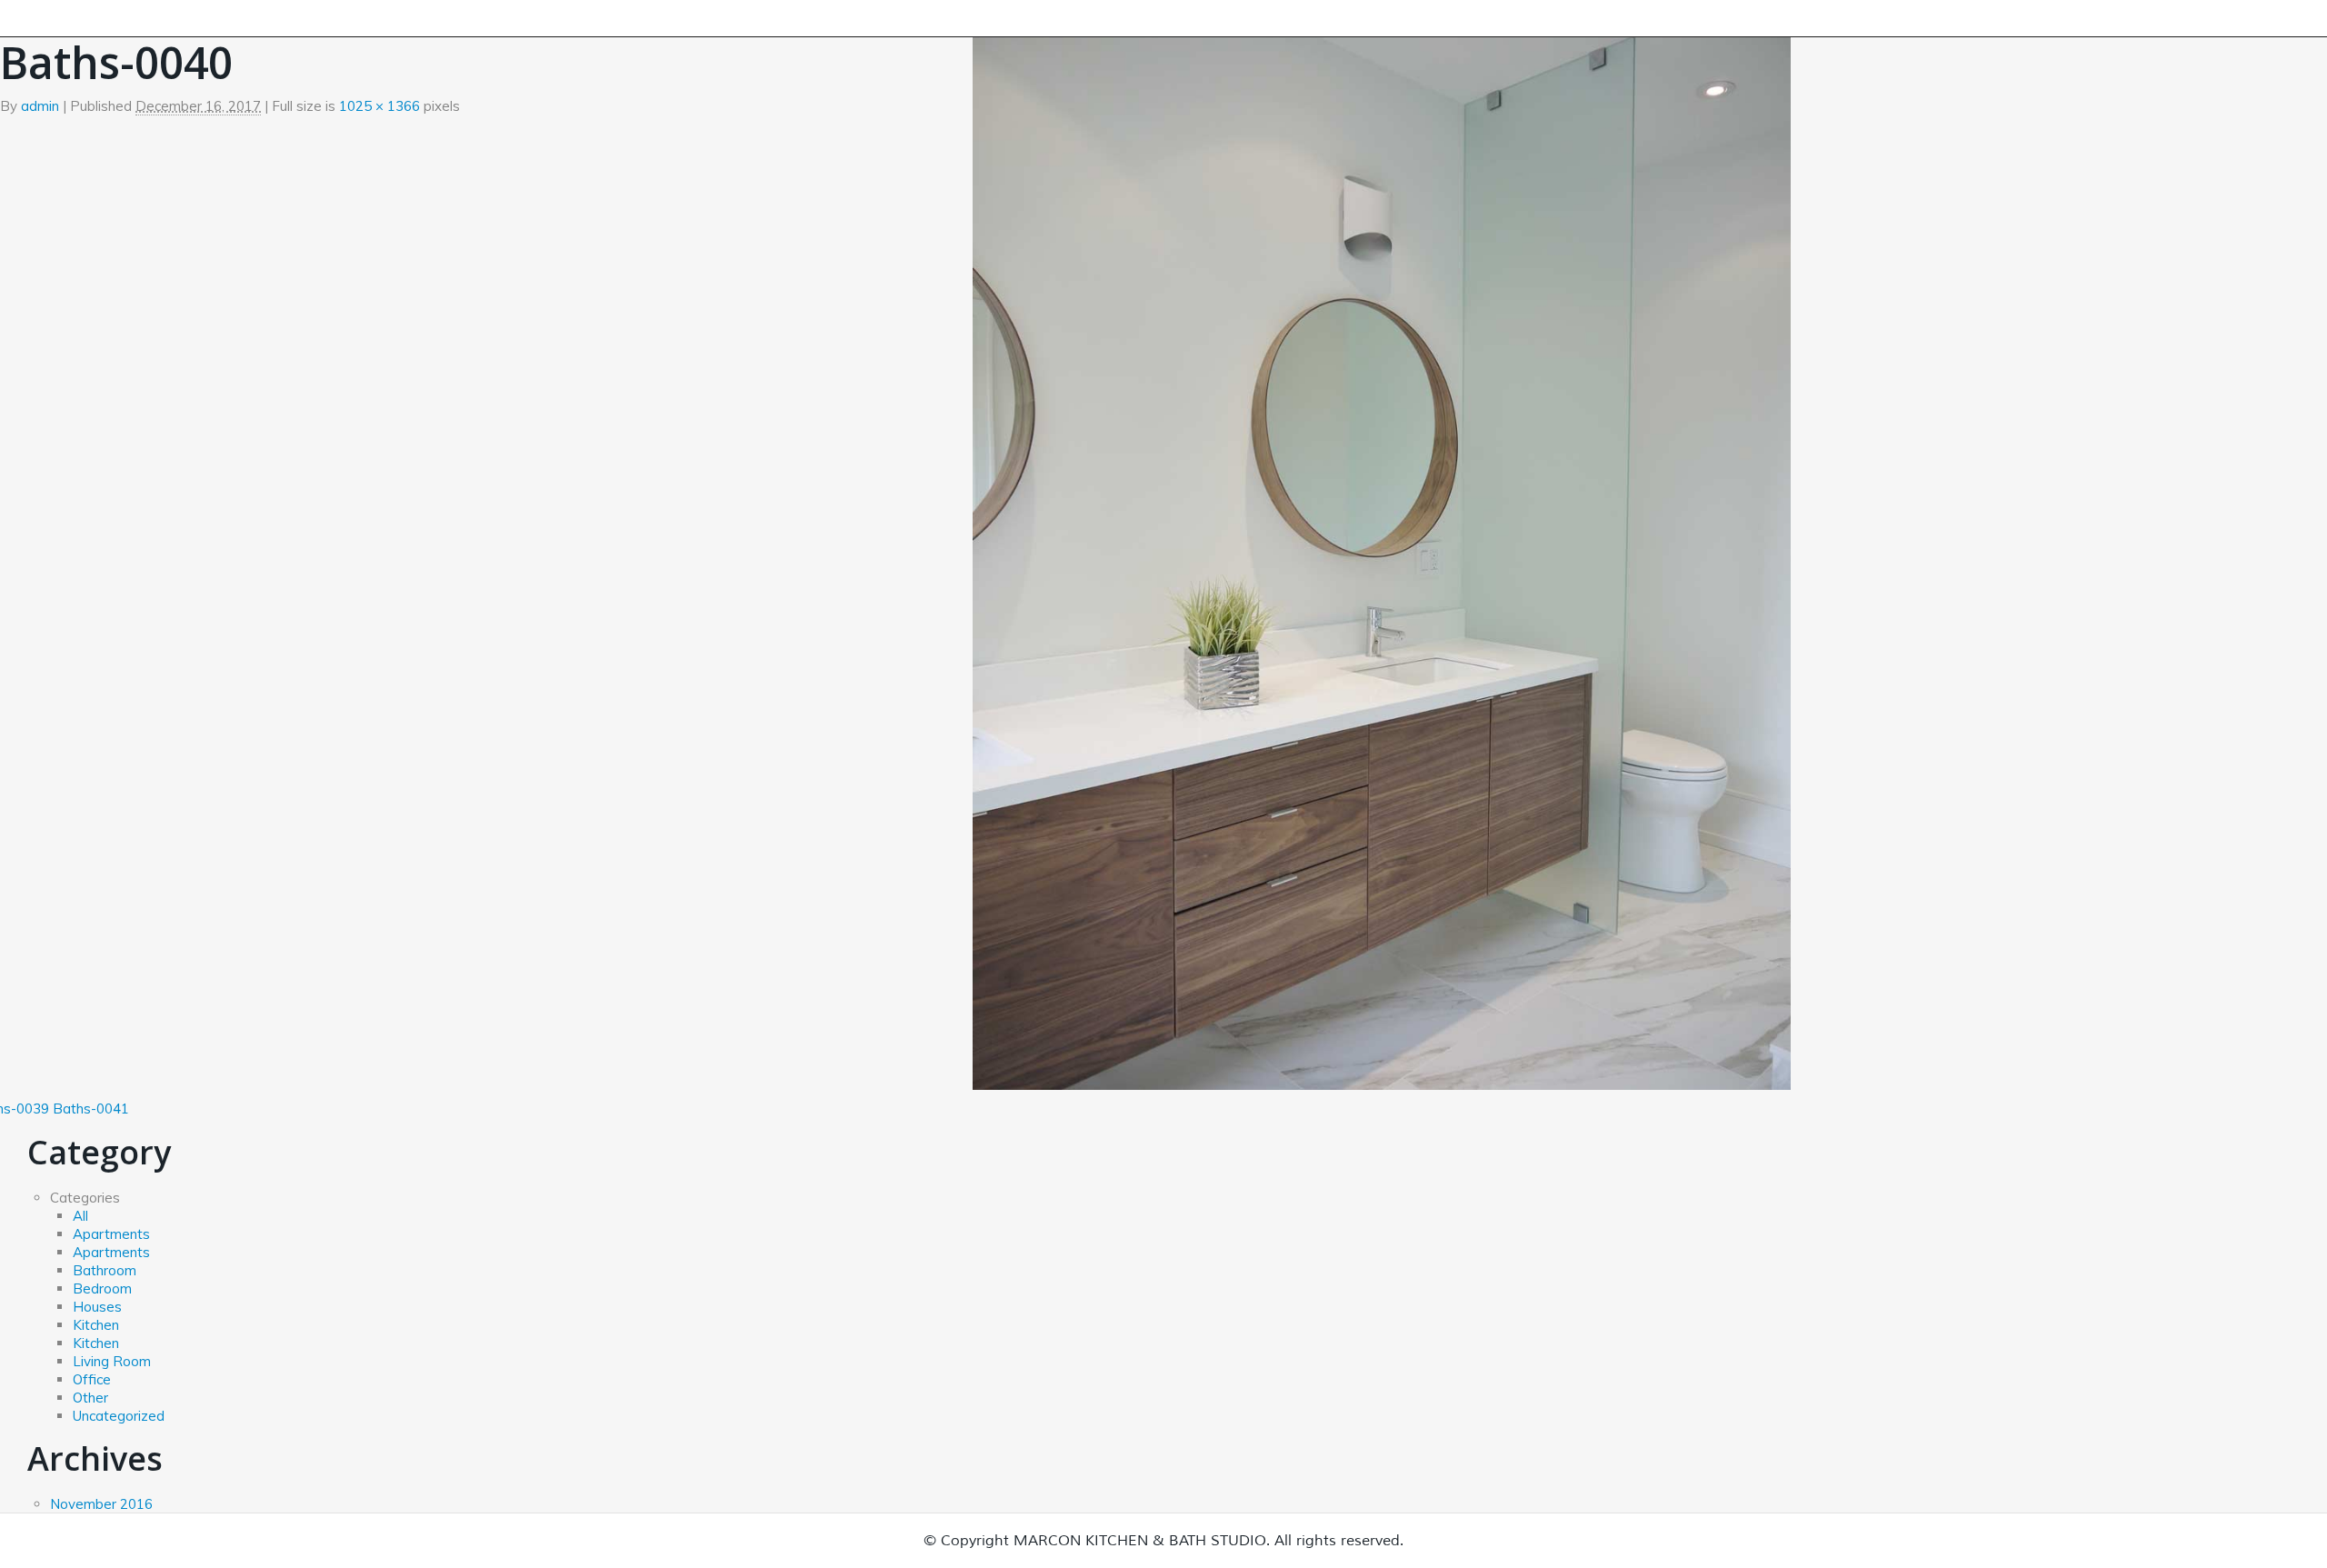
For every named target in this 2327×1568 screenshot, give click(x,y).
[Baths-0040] (1382, 544)
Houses (97, 1307)
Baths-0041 (91, 1109)
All (80, 1216)
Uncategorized (119, 1416)
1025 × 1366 (380, 106)
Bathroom (105, 1270)
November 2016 (101, 1504)
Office (92, 1379)
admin (40, 106)
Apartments (111, 1234)
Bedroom (102, 1288)
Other (90, 1398)
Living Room (112, 1361)
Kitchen (96, 1325)
